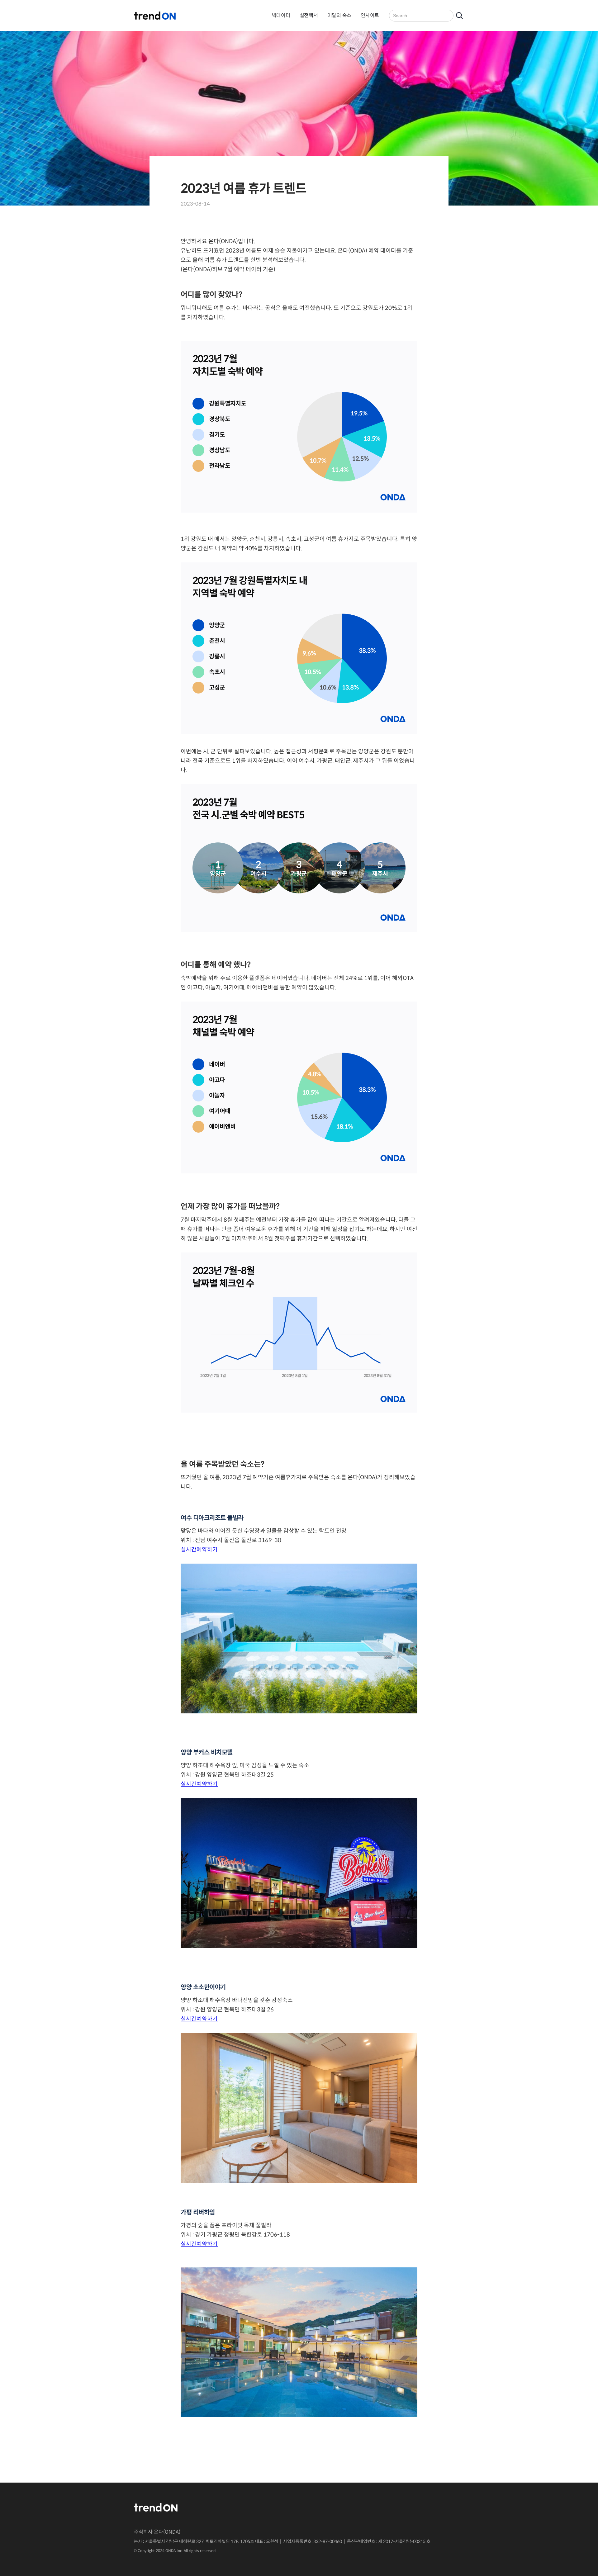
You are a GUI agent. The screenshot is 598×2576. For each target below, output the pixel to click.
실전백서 (309, 15)
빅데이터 (281, 15)
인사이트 (370, 15)
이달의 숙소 (339, 15)
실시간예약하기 (199, 1550)
